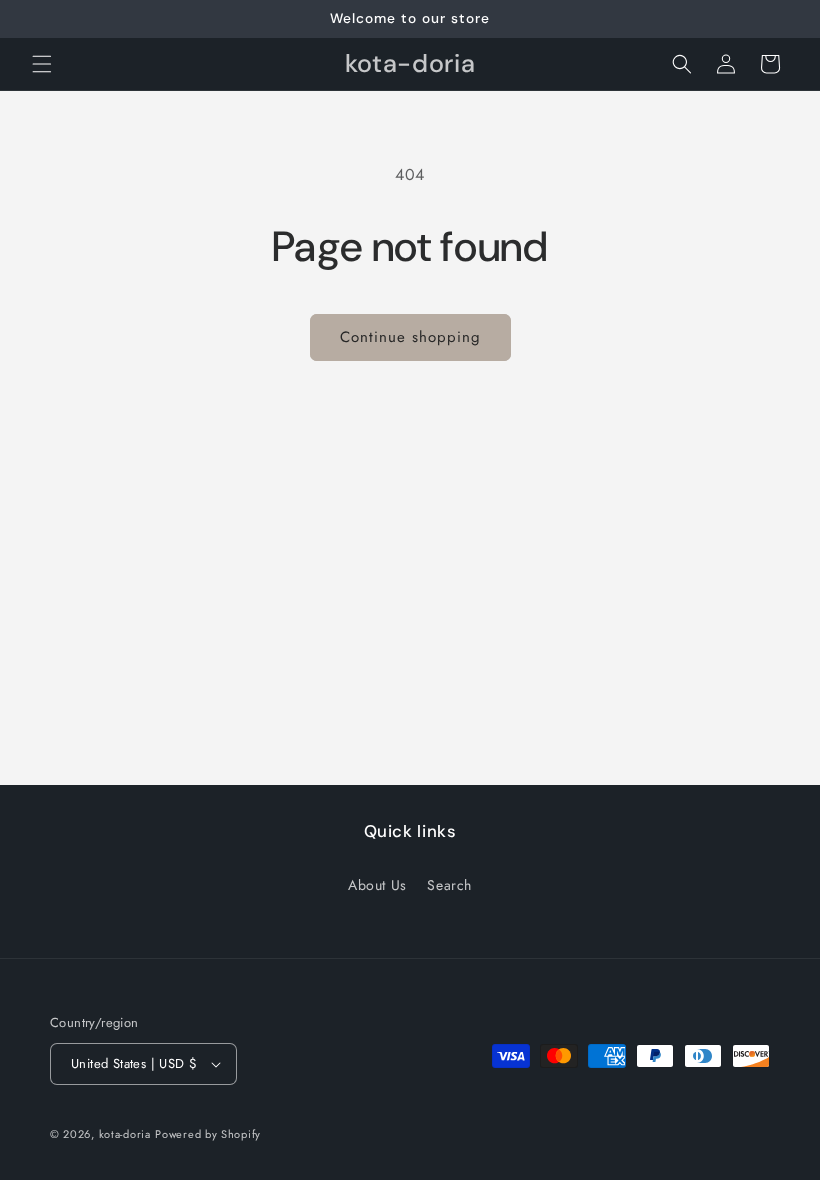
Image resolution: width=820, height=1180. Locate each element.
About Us (377, 885)
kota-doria (125, 1134)
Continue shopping (410, 337)
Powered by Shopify (208, 1134)
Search (449, 885)
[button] (42, 64)
